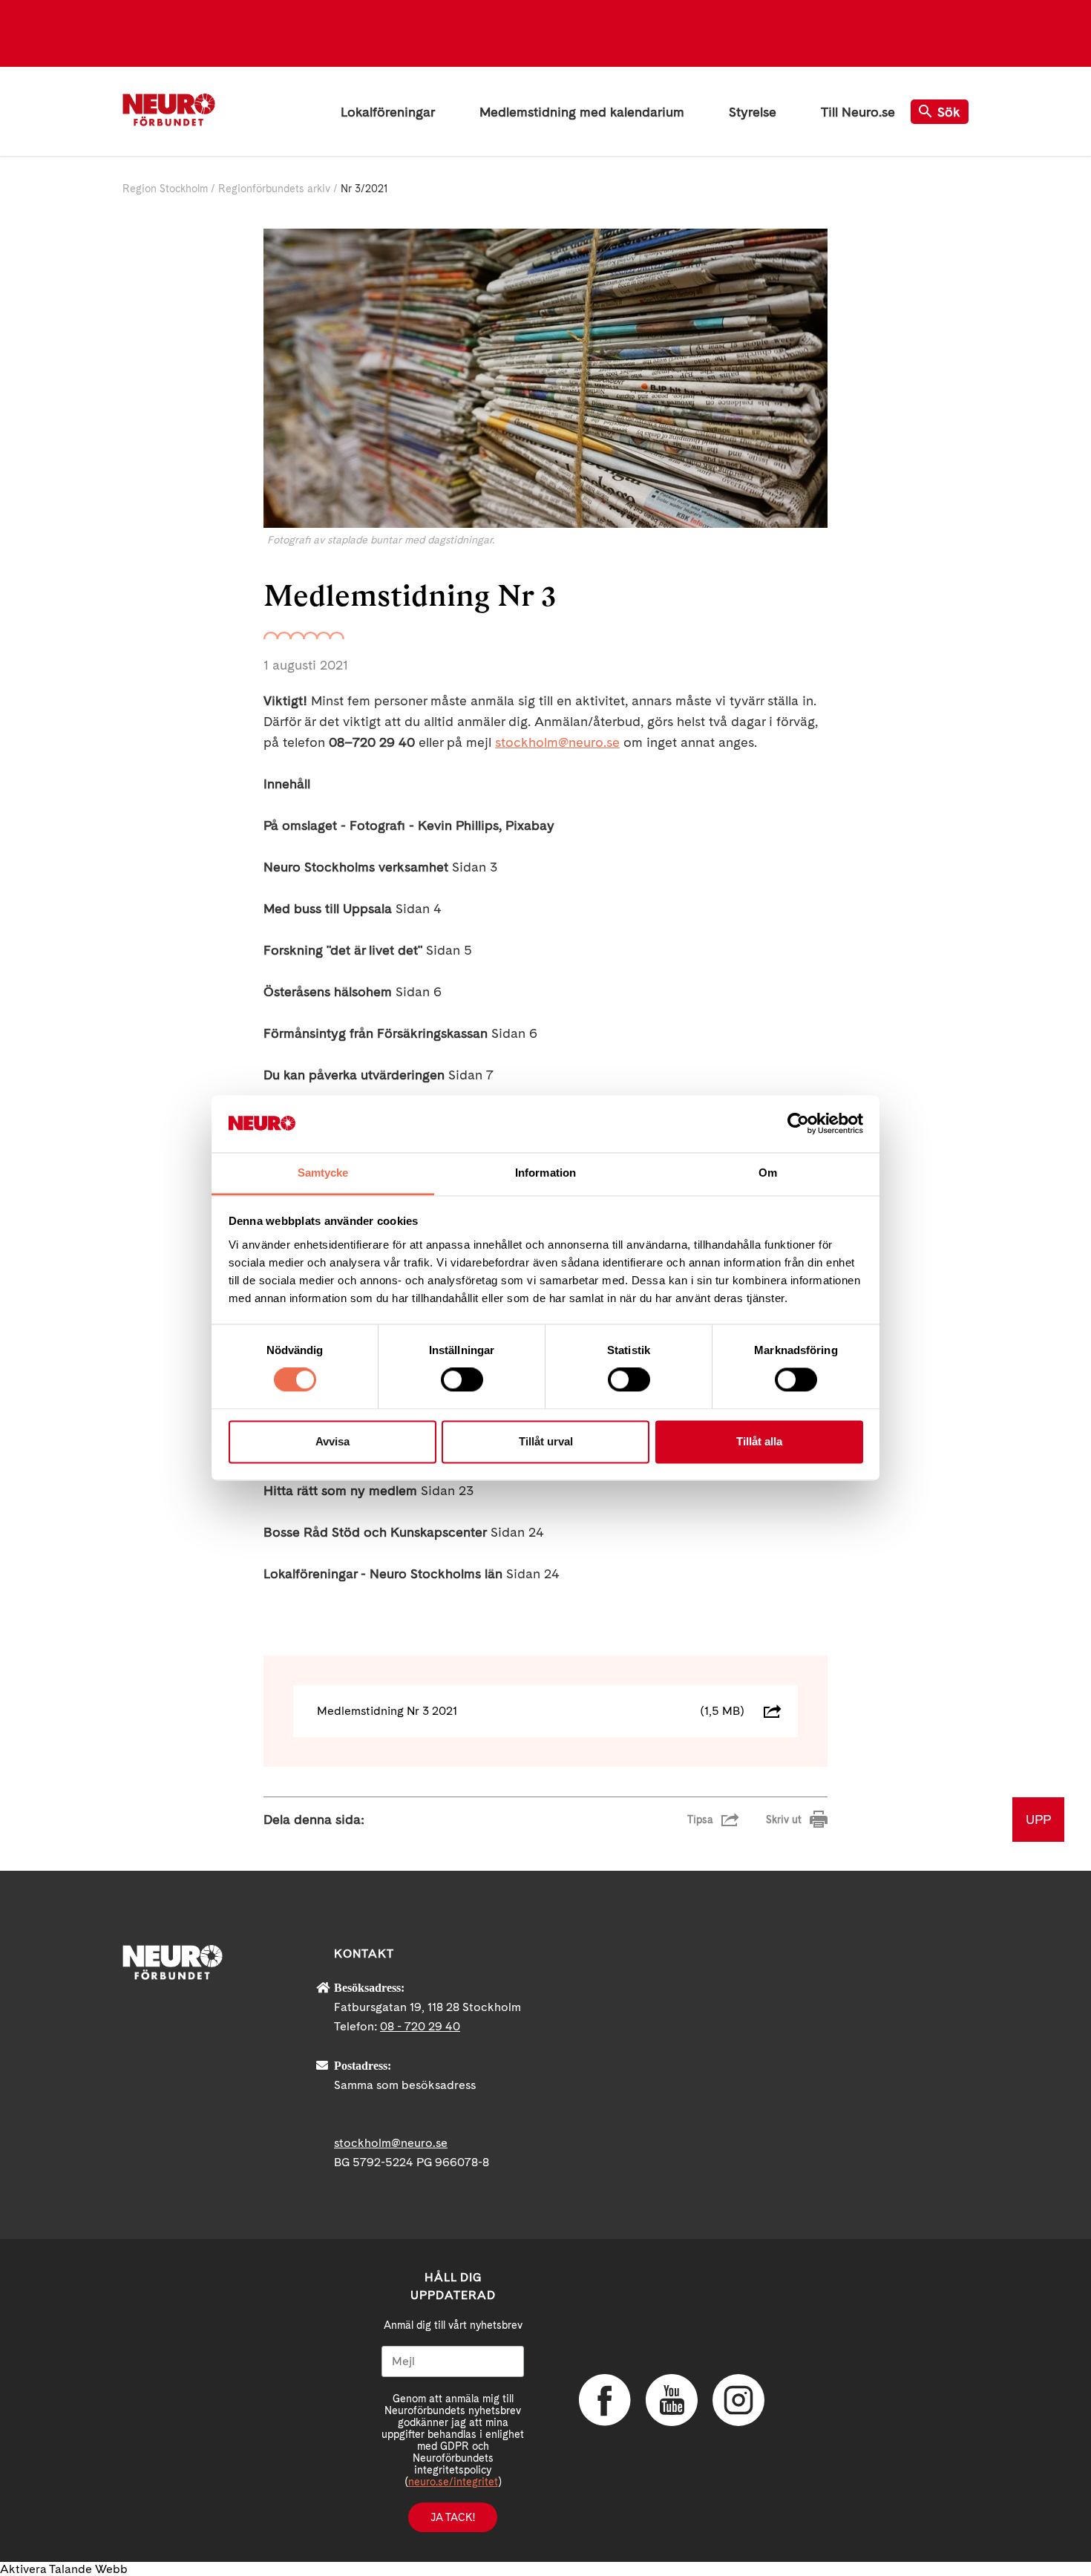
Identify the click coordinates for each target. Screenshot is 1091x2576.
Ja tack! (453, 2517)
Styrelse (753, 112)
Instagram (738, 2400)
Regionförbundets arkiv (274, 189)
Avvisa (332, 1441)
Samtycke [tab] (323, 1173)
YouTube (672, 2400)
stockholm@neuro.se (557, 742)
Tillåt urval (546, 1441)
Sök (949, 112)
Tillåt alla (759, 1441)
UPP (1038, 1819)
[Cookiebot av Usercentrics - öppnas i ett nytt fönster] (798, 1124)
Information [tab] (545, 1173)
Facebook (605, 2400)
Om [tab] (768, 1173)
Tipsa (700, 1820)
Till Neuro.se (858, 112)
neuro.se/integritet (453, 2482)
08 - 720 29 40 (420, 2026)
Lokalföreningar (388, 112)
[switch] (462, 1380)
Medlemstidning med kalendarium (582, 112)
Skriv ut (784, 1820)
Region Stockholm (165, 189)
